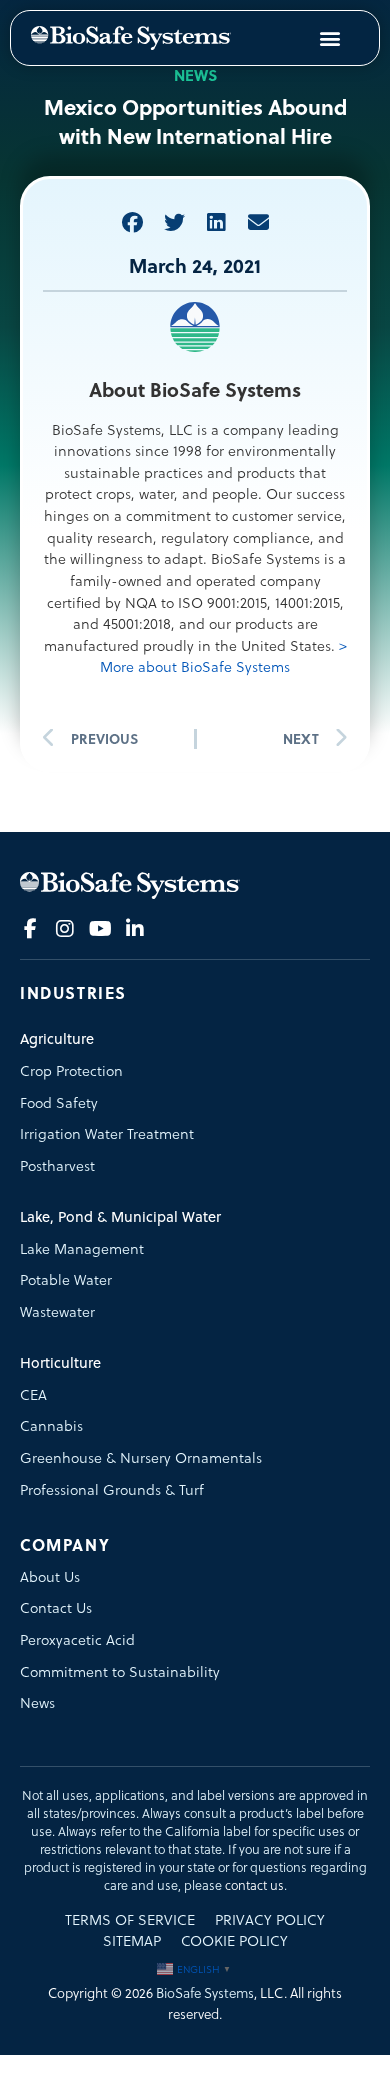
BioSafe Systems (205, 1993)
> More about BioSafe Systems (223, 657)
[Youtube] (100, 929)
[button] (132, 222)
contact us (254, 1885)
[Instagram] (65, 929)
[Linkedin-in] (135, 929)
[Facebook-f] (30, 929)
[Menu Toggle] (330, 38)
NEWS (195, 75)
